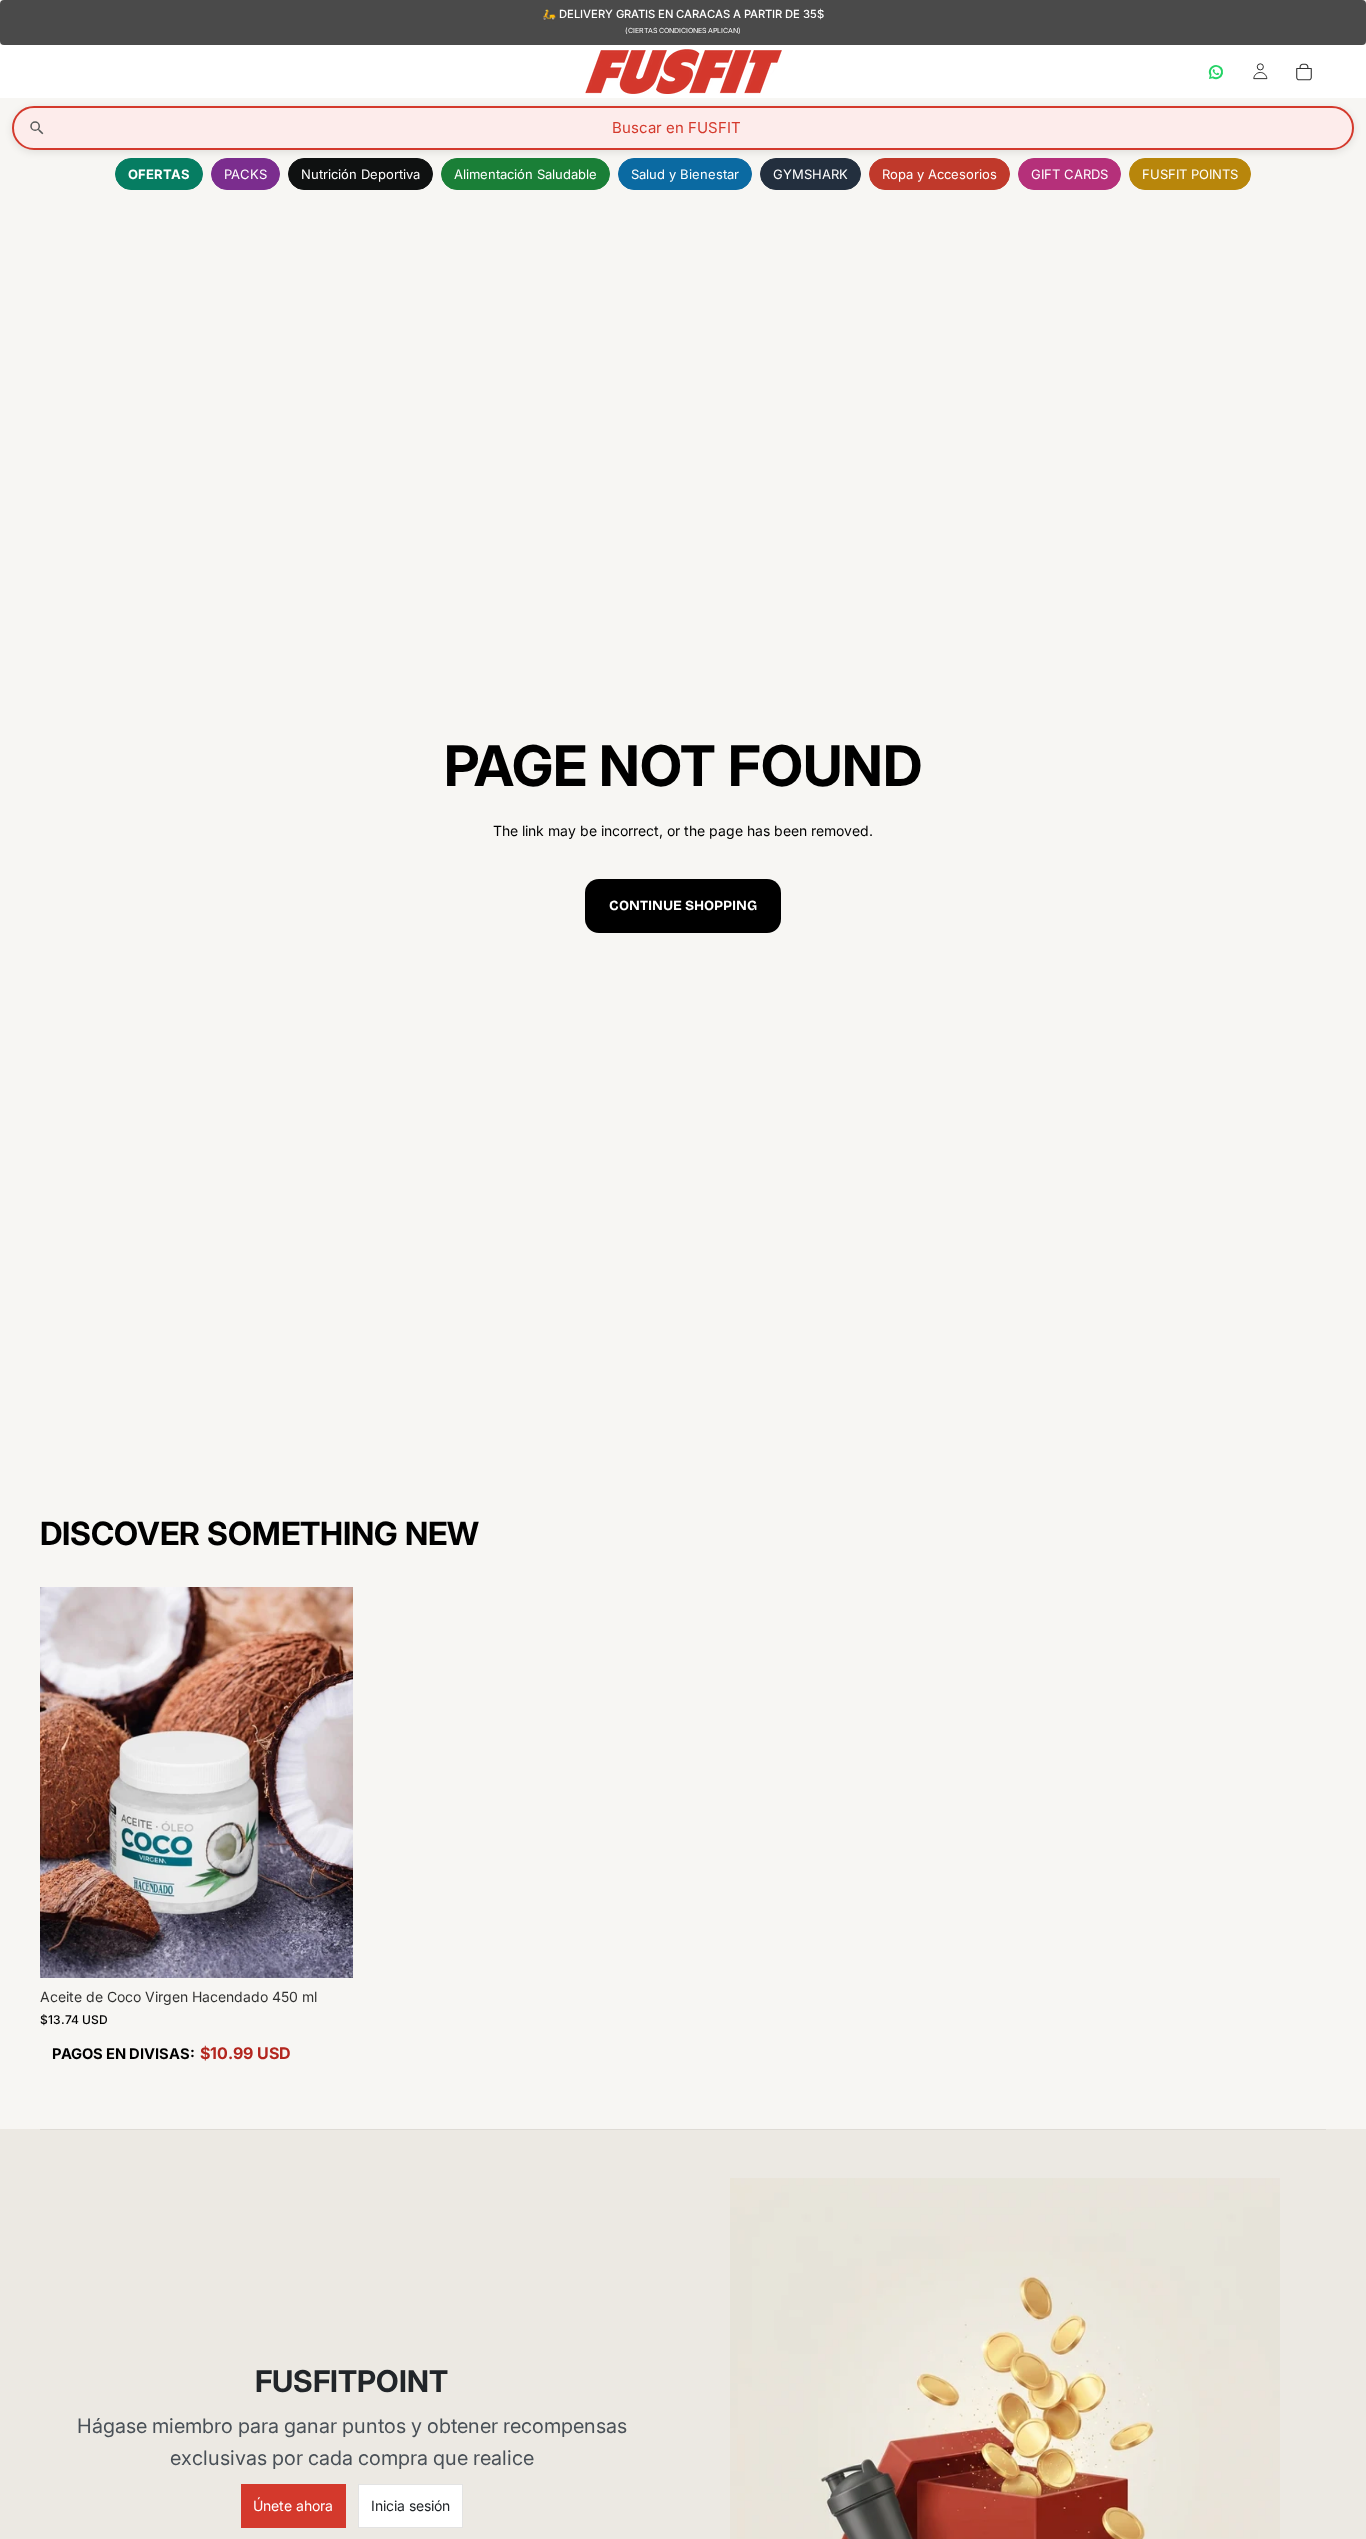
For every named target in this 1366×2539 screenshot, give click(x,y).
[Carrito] (1304, 71)
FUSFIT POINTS (1190, 174)
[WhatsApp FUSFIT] (1216, 71)
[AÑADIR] (322, 1948)
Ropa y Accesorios (939, 174)
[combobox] (683, 128)
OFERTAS (159, 174)
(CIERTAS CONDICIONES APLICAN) (683, 30)
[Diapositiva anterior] (70, 1783)
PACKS (245, 174)
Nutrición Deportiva (360, 174)
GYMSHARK (810, 174)
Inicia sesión (410, 2505)
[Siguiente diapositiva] (323, 1783)
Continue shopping (683, 905)
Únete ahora (293, 2505)
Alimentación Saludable (525, 174)
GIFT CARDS (1069, 174)
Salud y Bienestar (685, 174)
